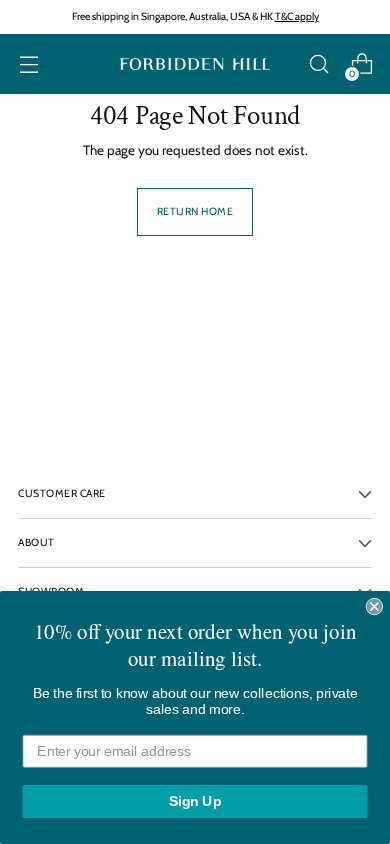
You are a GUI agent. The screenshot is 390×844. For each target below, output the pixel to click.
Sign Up (195, 801)
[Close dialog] (374, 606)
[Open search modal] (318, 64)
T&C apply (297, 16)
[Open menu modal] (28, 64)
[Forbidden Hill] (195, 64)
